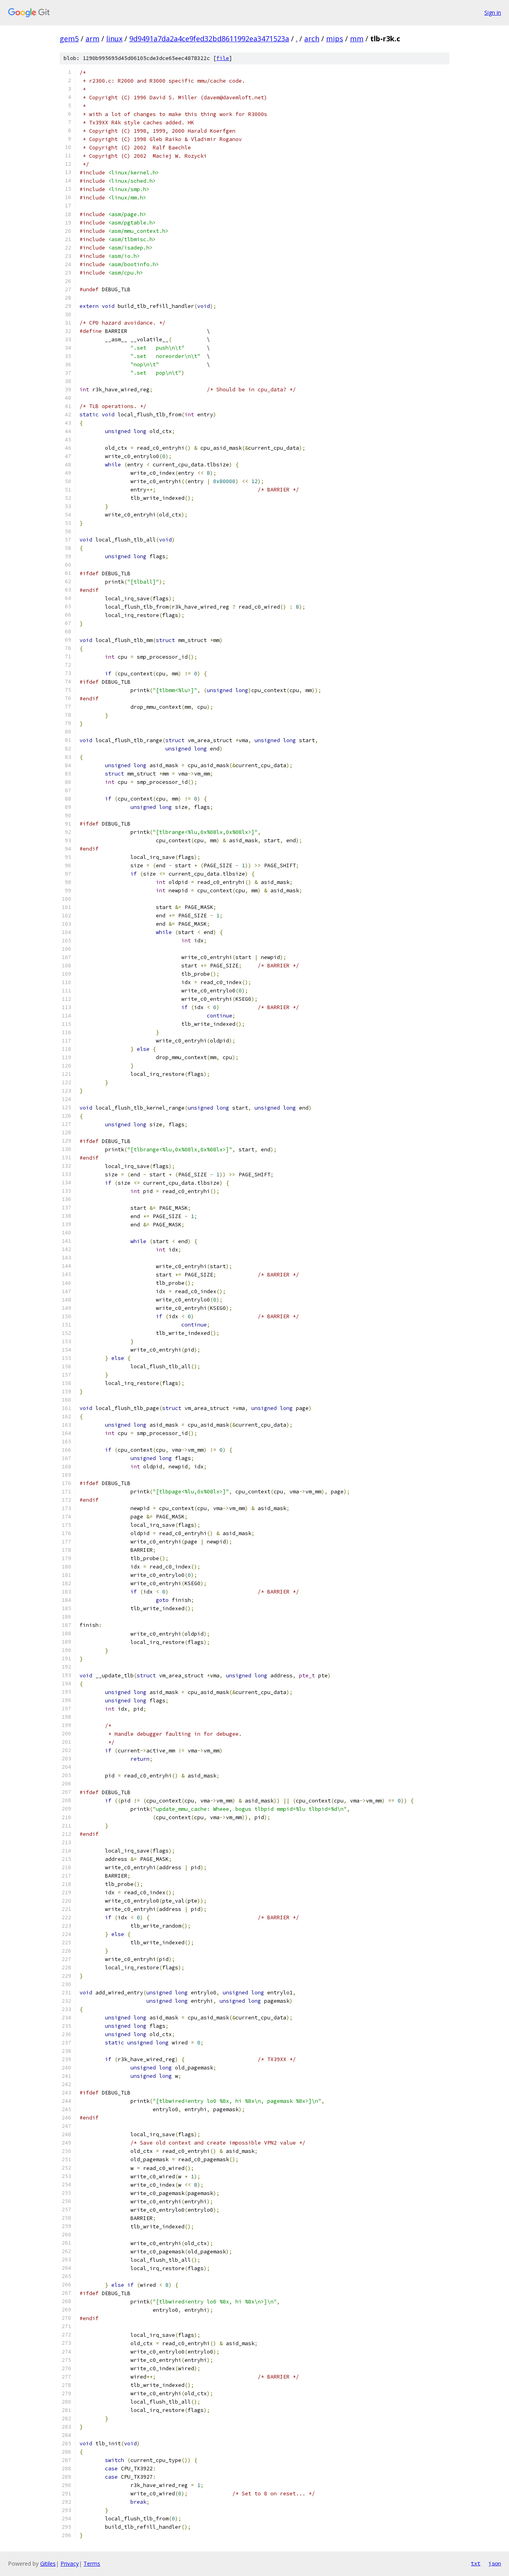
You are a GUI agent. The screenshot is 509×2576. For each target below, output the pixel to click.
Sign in (493, 13)
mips (335, 39)
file (223, 58)
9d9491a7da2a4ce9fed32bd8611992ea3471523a (209, 39)
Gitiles (48, 2563)
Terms (92, 2563)
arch (312, 39)
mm (357, 39)
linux (114, 39)
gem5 (69, 39)
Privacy (70, 2563)
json (495, 2563)
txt (476, 2563)
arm (92, 39)
